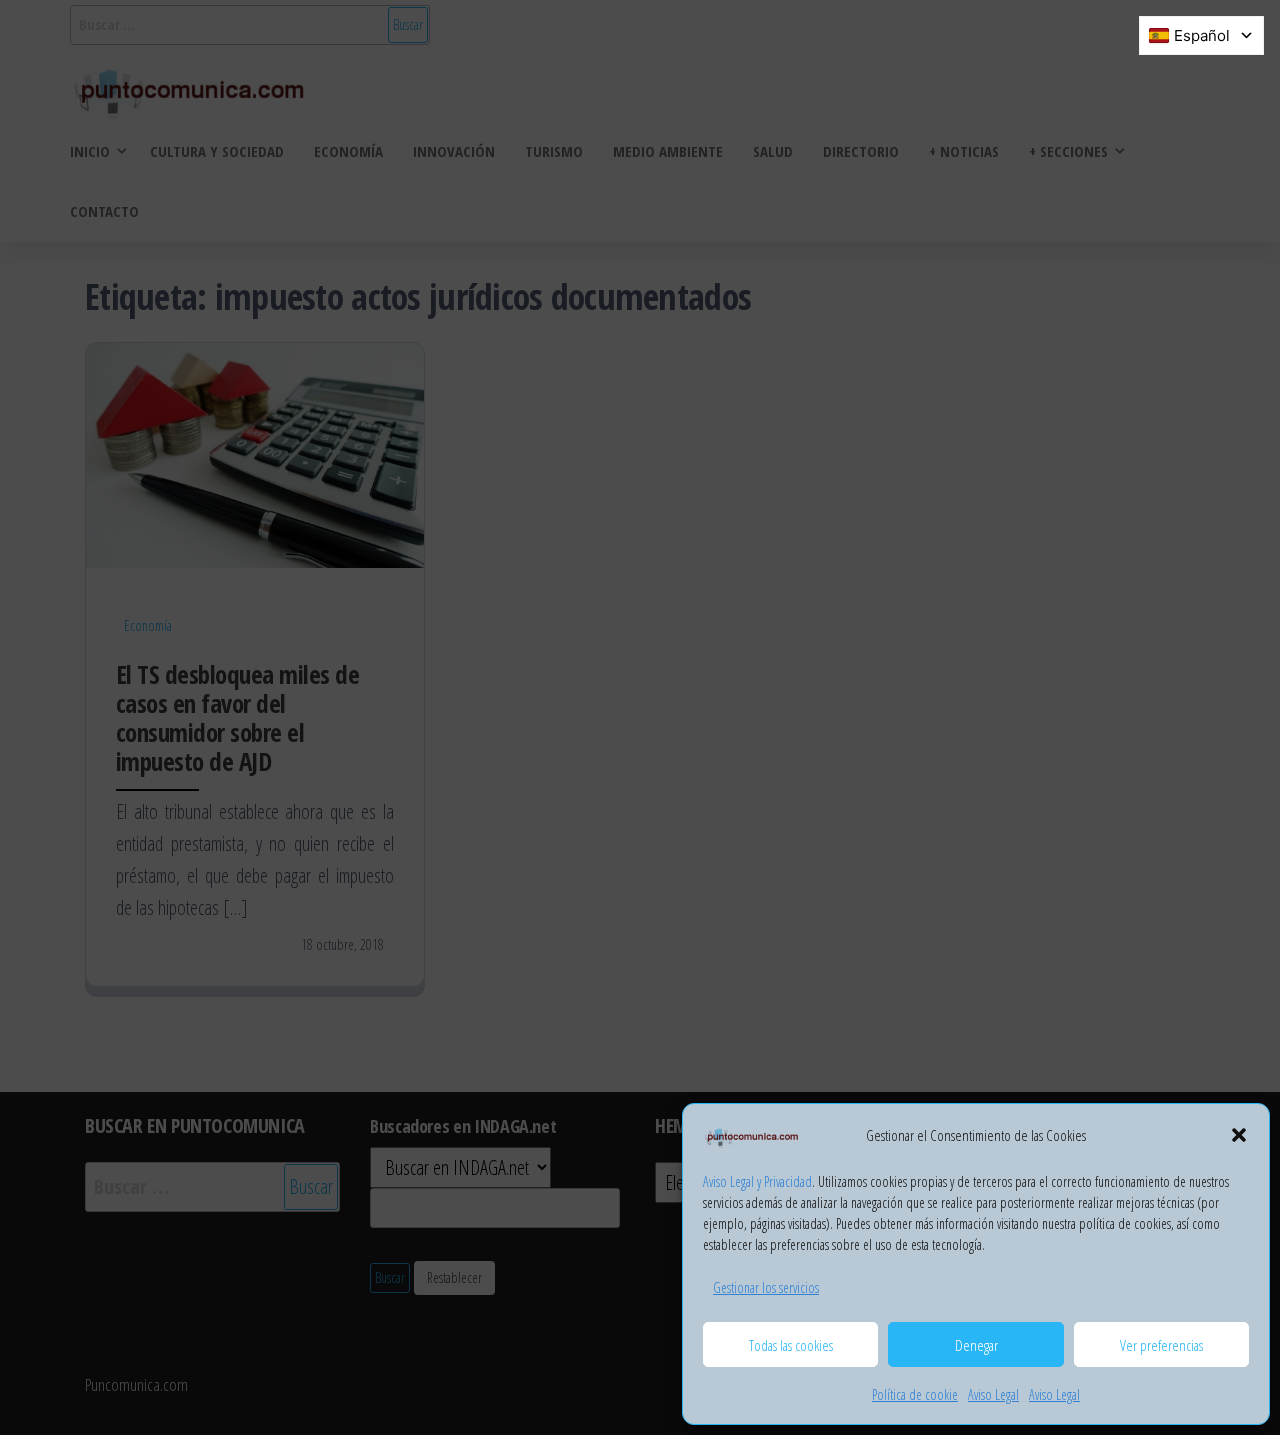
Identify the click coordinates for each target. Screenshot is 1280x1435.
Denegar (976, 1345)
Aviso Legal (993, 1394)
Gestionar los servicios (766, 1287)
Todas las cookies (791, 1345)
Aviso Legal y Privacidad (757, 1181)
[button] (1239, 1135)
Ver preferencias (1161, 1345)
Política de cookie (915, 1394)
